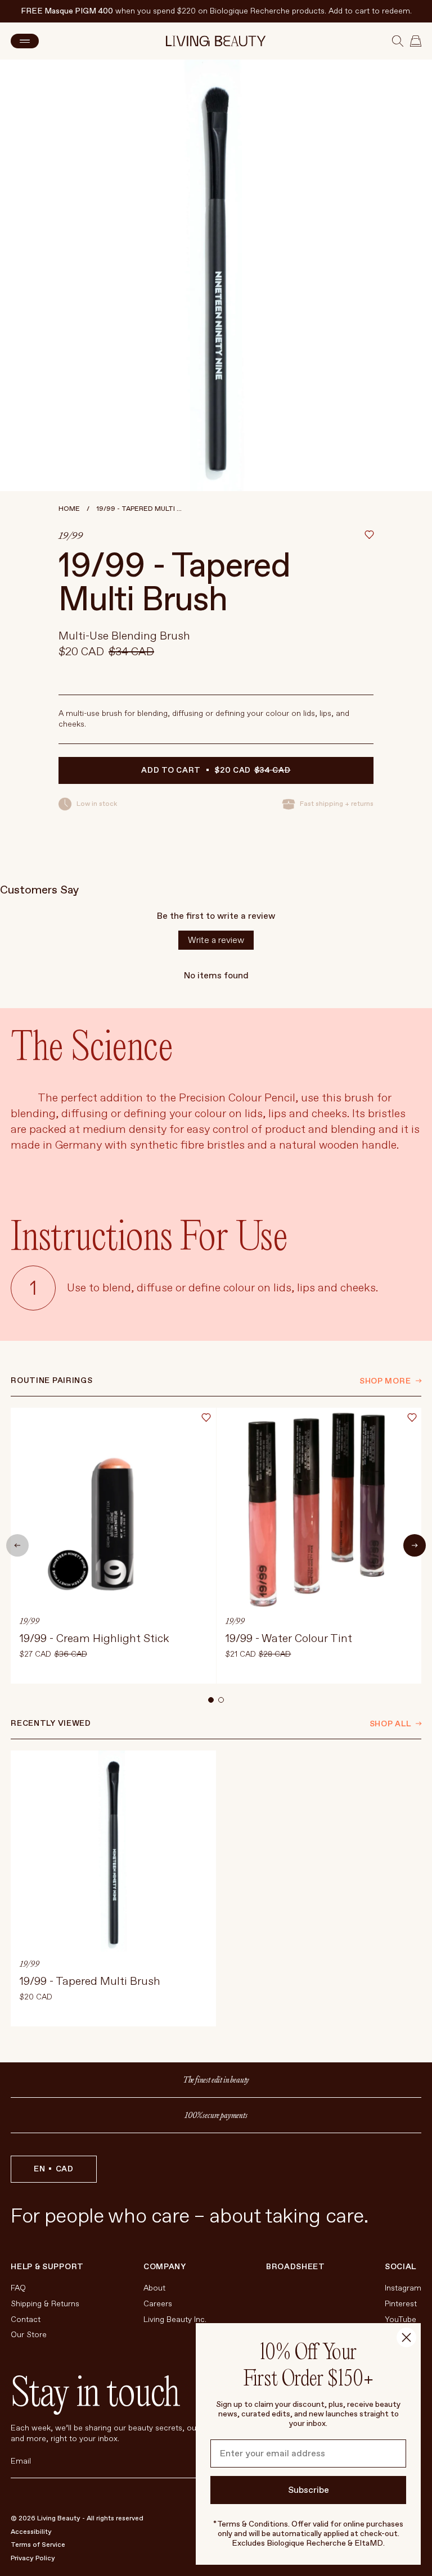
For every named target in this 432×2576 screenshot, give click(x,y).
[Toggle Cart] (416, 41)
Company (165, 2267)
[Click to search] (398, 41)
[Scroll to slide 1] (211, 1700)
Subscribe (309, 2490)
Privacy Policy (33, 2558)
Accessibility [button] (31, 2532)
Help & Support (47, 2267)
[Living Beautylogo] (216, 41)
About (154, 2288)
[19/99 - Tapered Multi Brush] (113, 1888)
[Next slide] (415, 1545)
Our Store (29, 2335)
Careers (158, 2304)
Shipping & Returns (45, 2304)
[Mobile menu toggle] (25, 41)
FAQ (18, 2288)
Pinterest (401, 2304)
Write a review (216, 940)
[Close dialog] (406, 2337)
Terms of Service (38, 2545)
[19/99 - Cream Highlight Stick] (113, 1546)
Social (400, 2267)
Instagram (403, 2288)
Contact (26, 2319)
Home (69, 509)
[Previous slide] (17, 1545)
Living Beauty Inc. (175, 2319)
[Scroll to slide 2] (221, 1700)
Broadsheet (296, 2267)
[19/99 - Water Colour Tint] (319, 1546)
